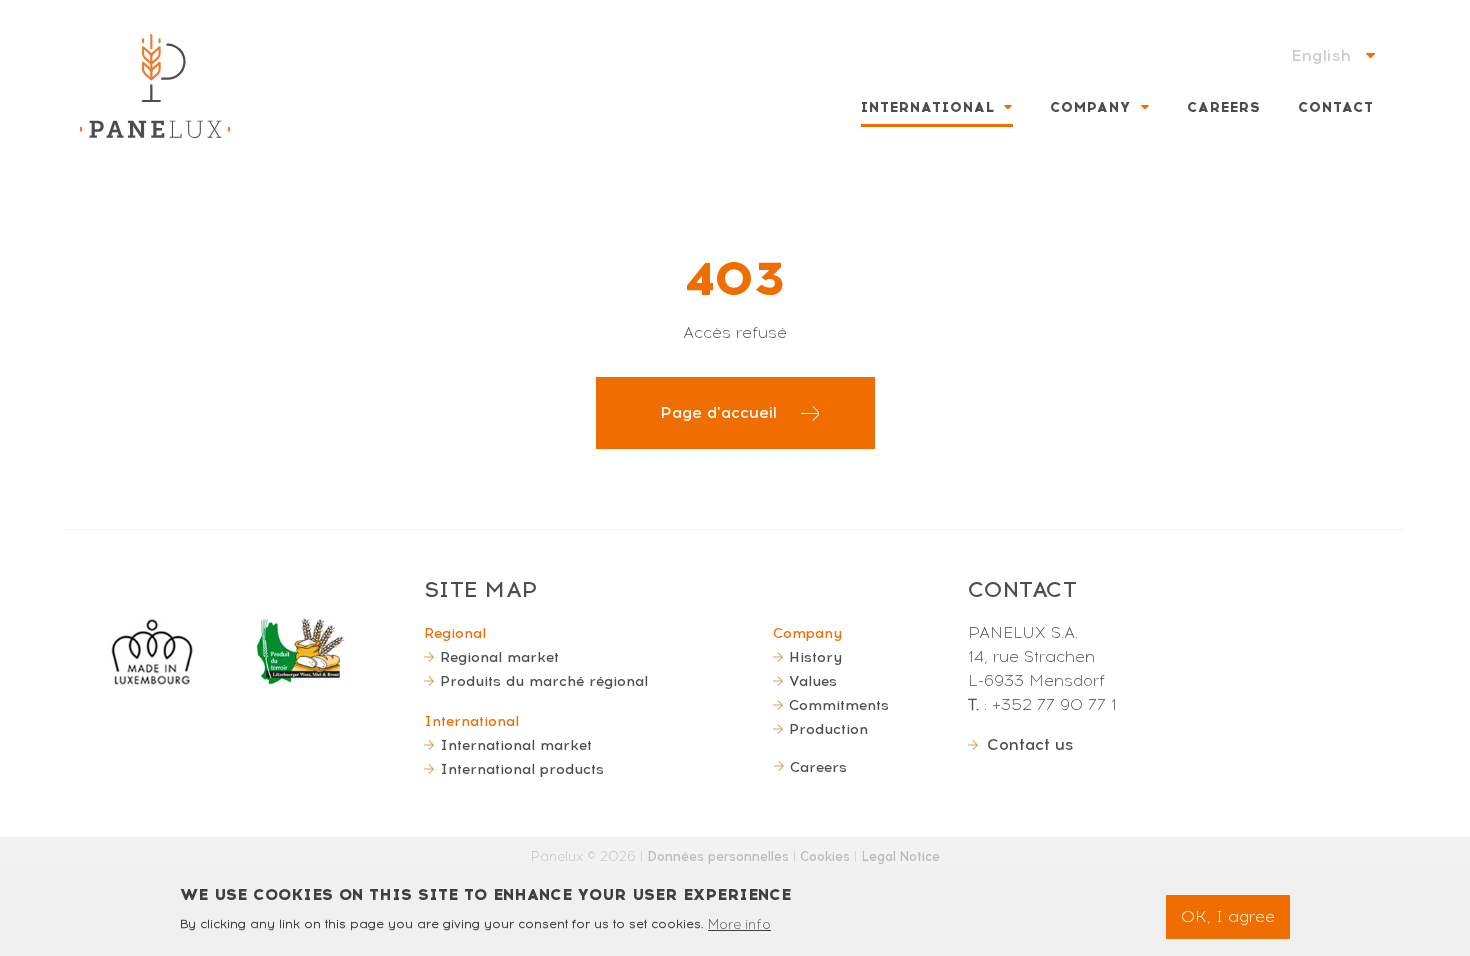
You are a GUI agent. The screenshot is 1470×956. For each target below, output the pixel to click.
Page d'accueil (718, 412)
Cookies (825, 856)
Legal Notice (900, 856)
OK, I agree (1228, 916)
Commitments (839, 705)
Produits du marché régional (544, 681)
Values (813, 681)
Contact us (1030, 744)
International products (522, 769)
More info (739, 923)
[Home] (155, 86)
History (815, 657)
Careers (1224, 107)
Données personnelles (718, 856)
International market (516, 745)
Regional (455, 633)
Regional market (499, 657)
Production (828, 729)
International (928, 107)
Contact (1336, 107)
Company (1090, 107)
